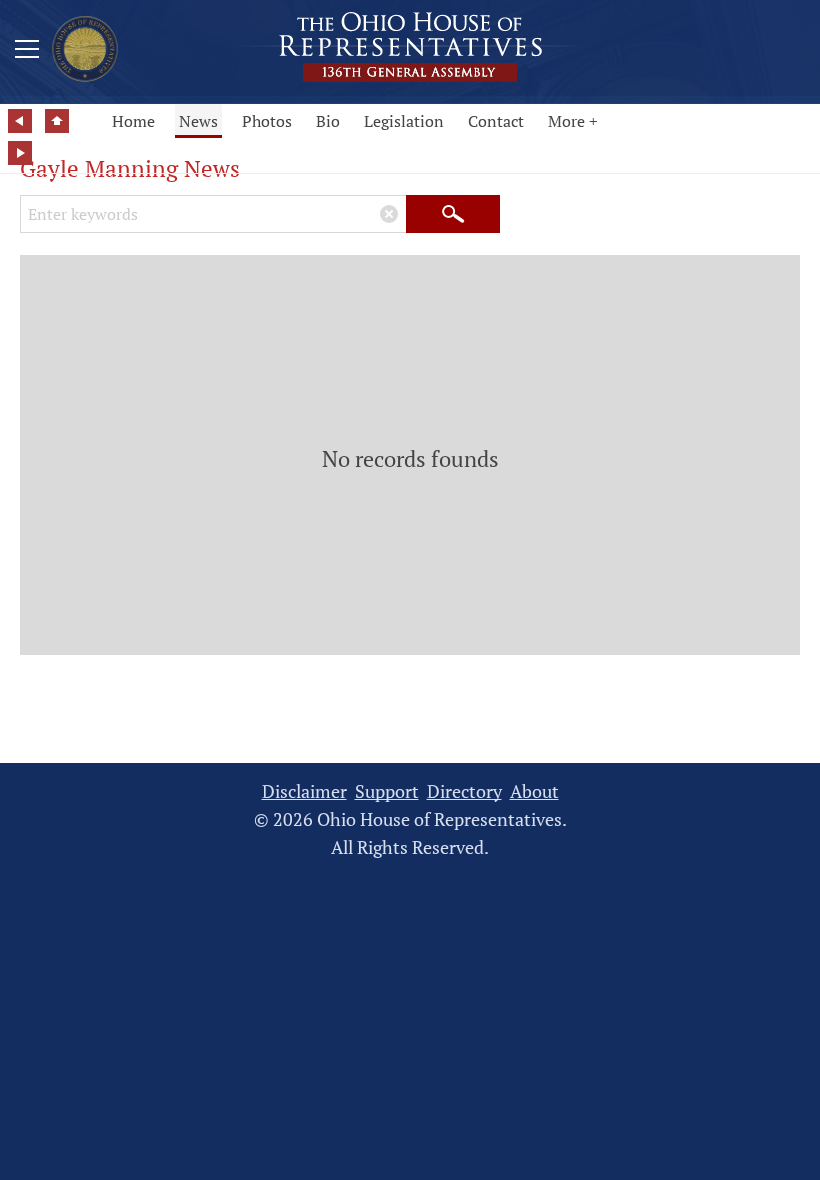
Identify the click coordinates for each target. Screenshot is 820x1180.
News (198, 121)
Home (133, 121)
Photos (267, 121)
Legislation (404, 121)
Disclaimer (304, 791)
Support (387, 791)
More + (573, 121)
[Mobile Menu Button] (27, 52)
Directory (464, 791)
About (534, 791)
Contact (496, 121)
